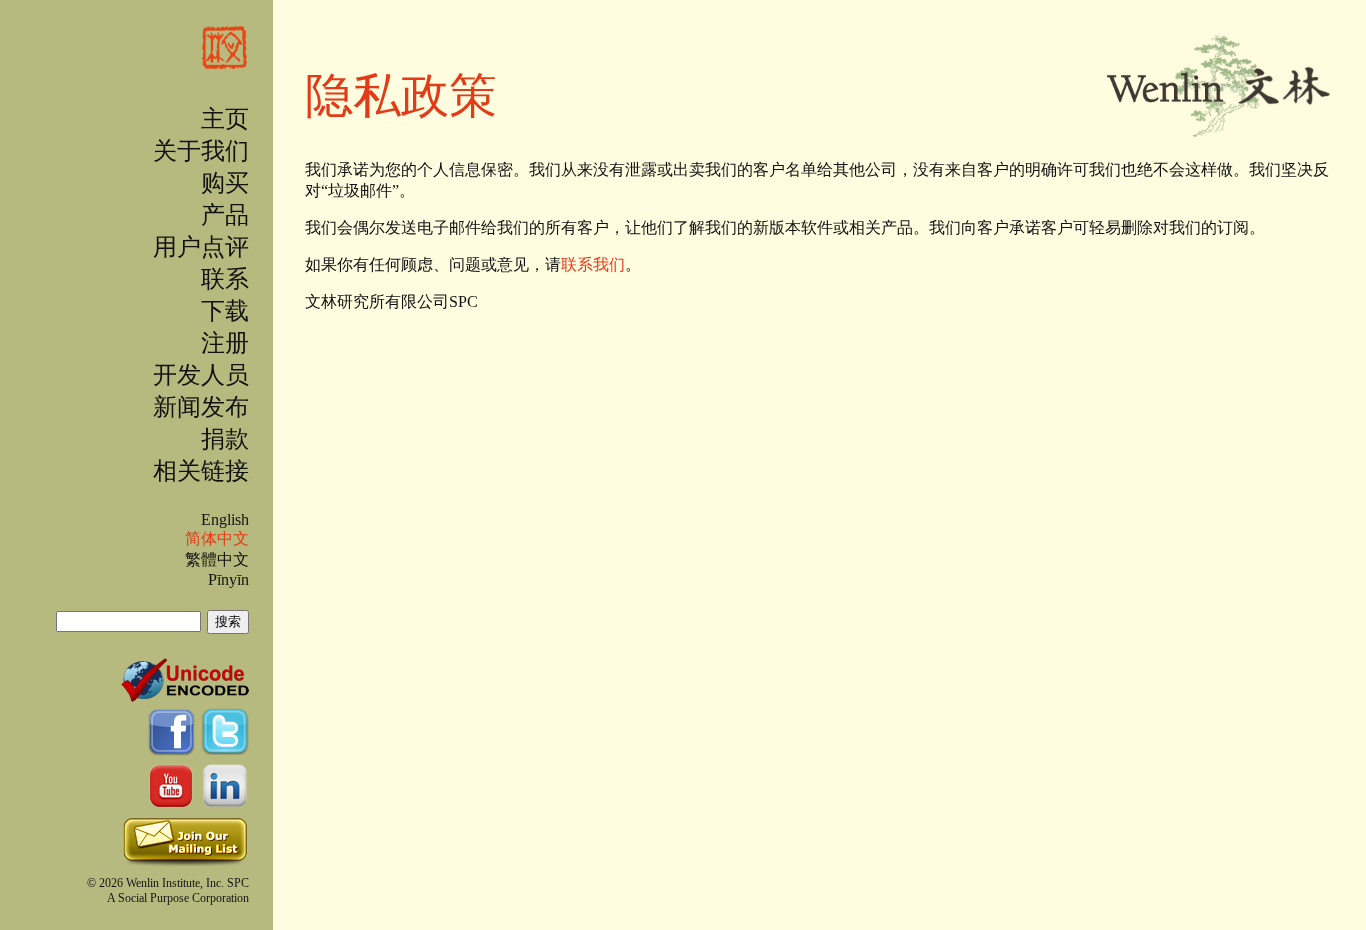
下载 (225, 311)
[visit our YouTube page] (174, 802)
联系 (225, 279)
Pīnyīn (228, 579)
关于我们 (201, 151)
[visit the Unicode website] (185, 694)
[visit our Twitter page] (225, 748)
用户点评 (201, 247)
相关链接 (201, 471)
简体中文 (217, 538)
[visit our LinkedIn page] (225, 802)
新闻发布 (201, 407)
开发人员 (201, 375)
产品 (225, 215)
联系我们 (593, 264)
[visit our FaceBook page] (174, 748)
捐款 (225, 439)
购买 (225, 183)
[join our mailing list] (185, 862)
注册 (225, 343)
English (225, 519)
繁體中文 (217, 559)
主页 (225, 119)
